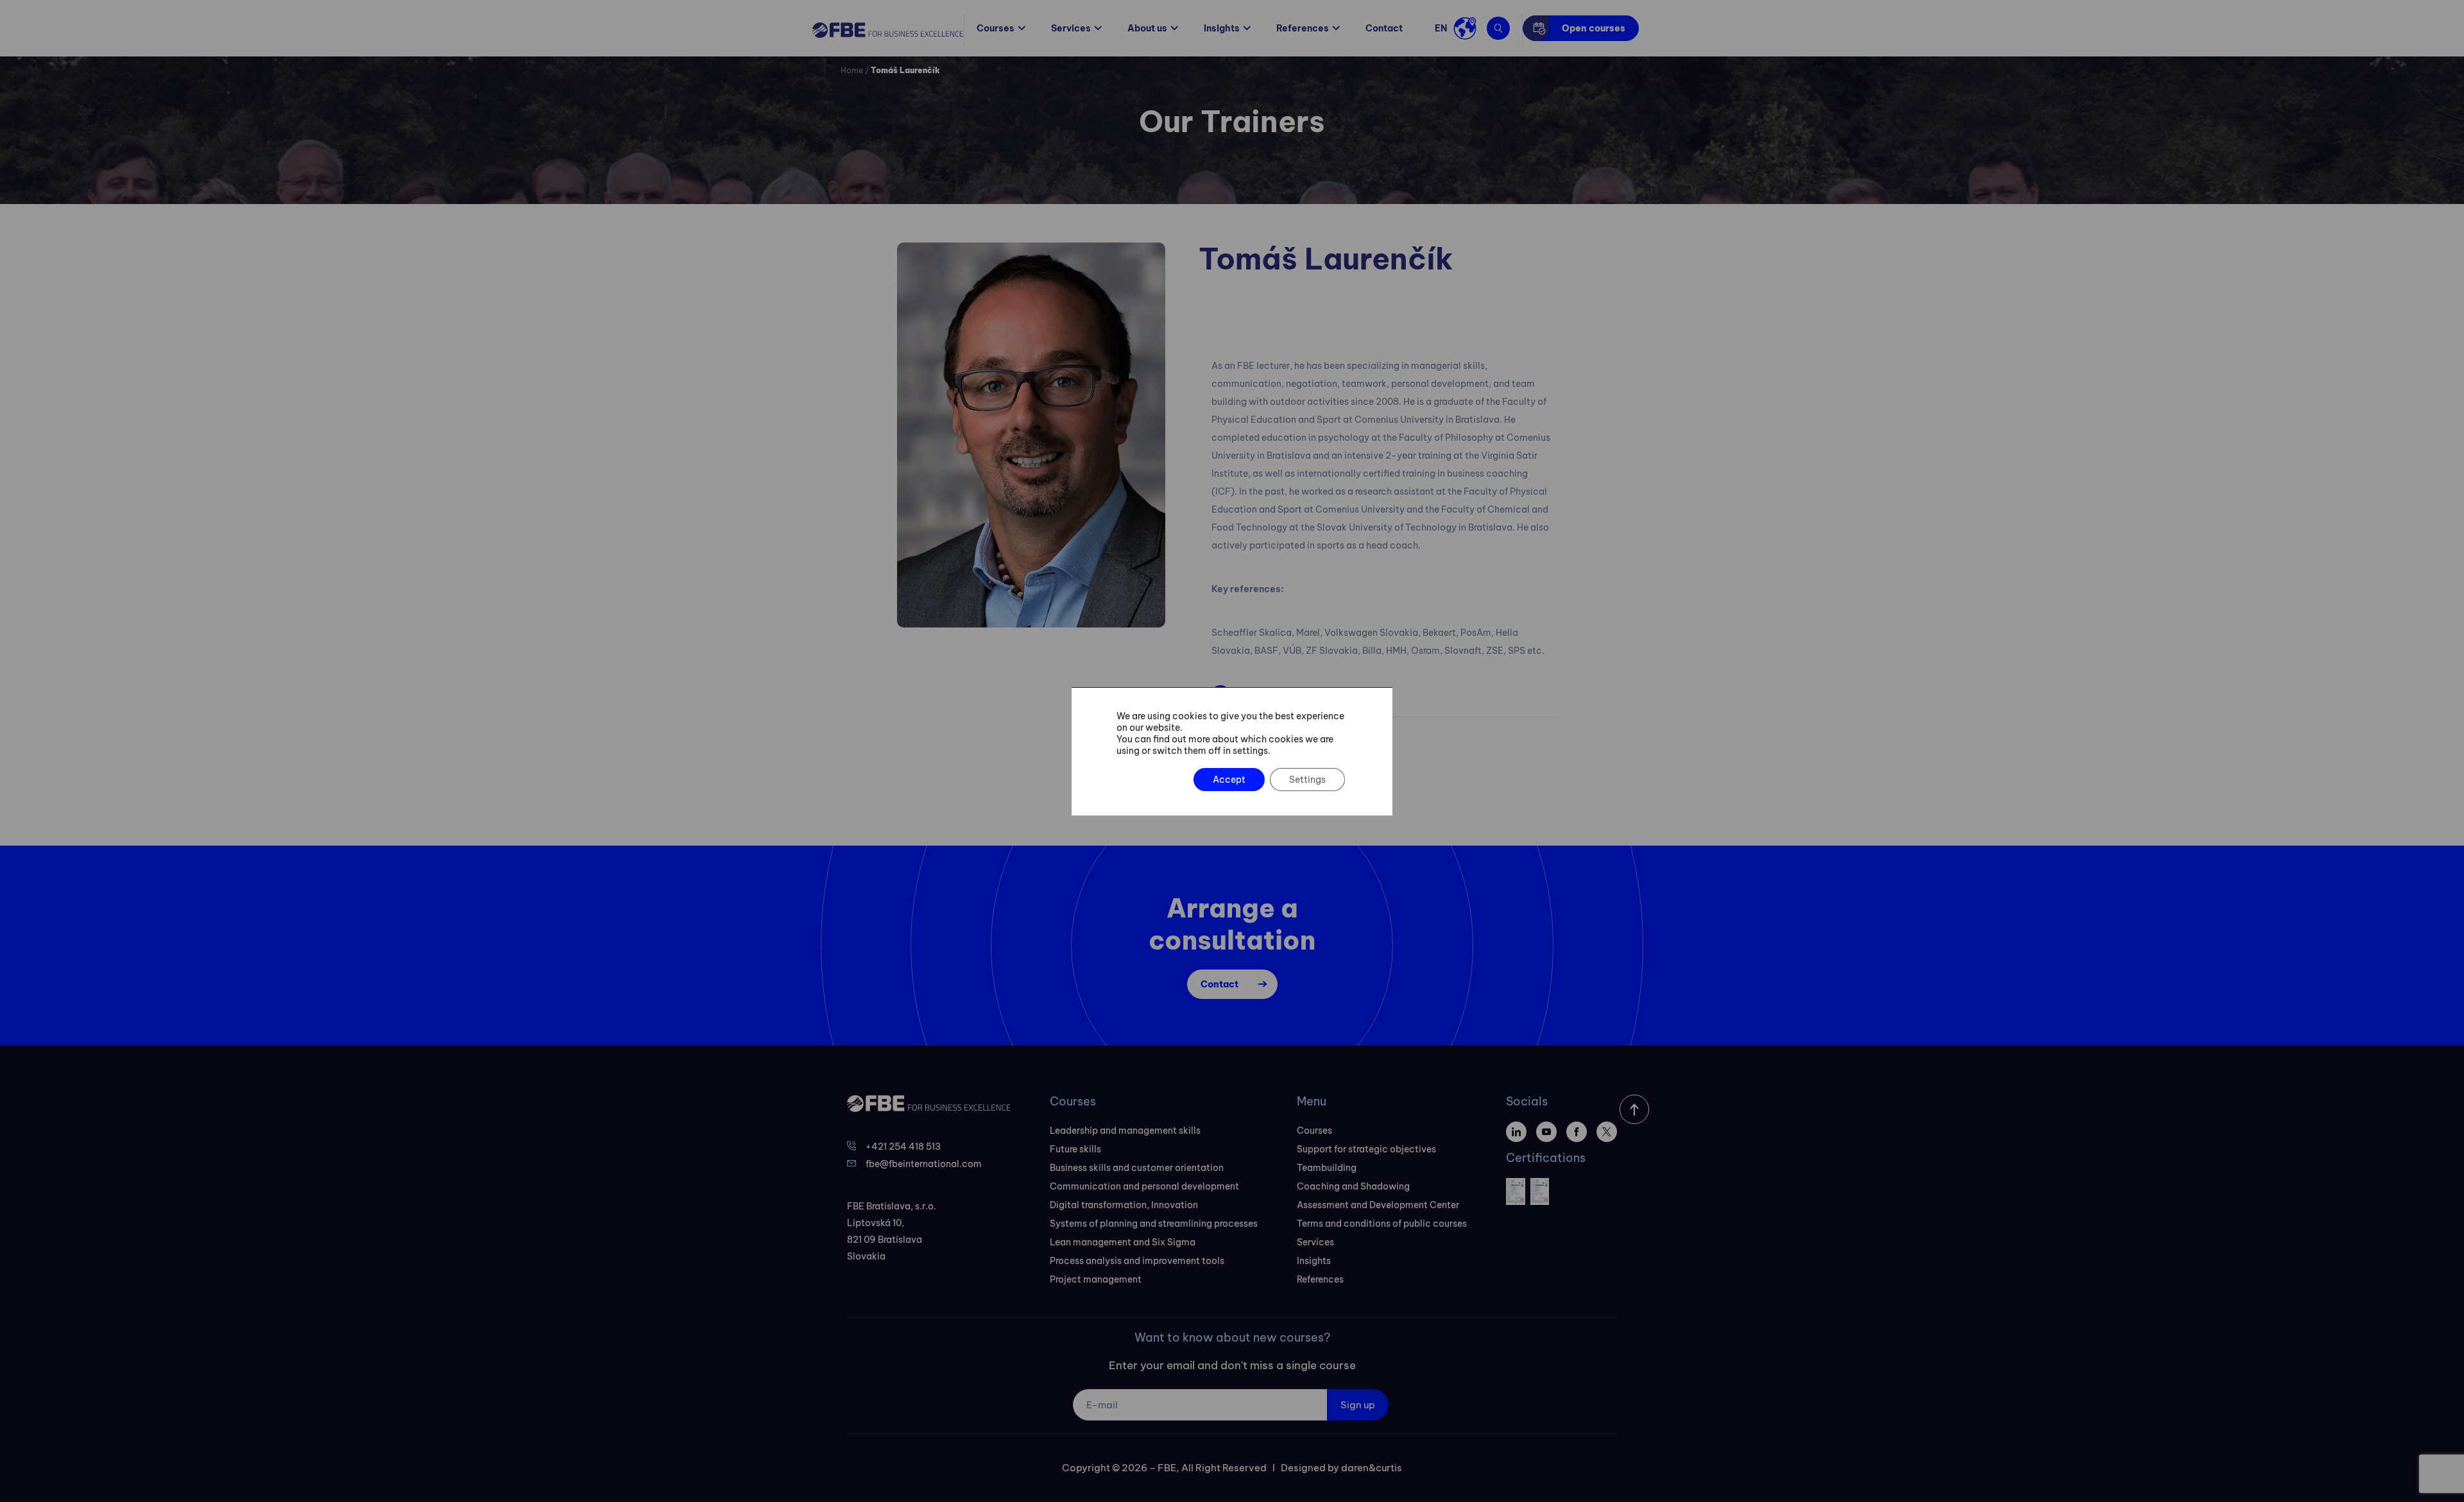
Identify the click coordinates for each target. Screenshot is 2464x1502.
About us (1147, 28)
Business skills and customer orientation (1137, 1168)
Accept (1229, 780)
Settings (1307, 780)
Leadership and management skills (1125, 1131)
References (1303, 28)
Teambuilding (1327, 1168)
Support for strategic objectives (1366, 1149)
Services (1071, 28)
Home (852, 70)
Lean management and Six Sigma (1123, 1242)
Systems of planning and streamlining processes (1154, 1224)
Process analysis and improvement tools (1137, 1261)
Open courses (1594, 28)
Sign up (1358, 1405)
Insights (1222, 28)
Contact (1384, 28)
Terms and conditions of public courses (1382, 1224)
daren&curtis (1372, 1468)
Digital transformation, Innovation (1124, 1205)
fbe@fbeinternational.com (924, 1164)
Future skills (1075, 1149)
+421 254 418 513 (903, 1147)
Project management (1096, 1279)
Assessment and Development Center (1378, 1205)
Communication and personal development (1144, 1186)
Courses (996, 28)
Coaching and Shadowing (1353, 1186)
